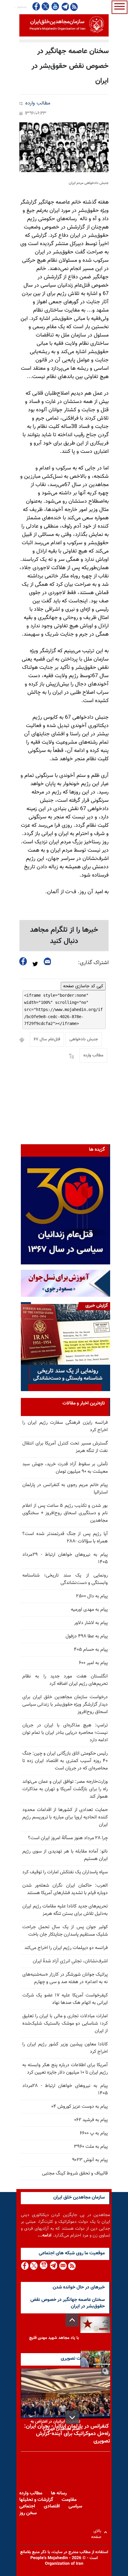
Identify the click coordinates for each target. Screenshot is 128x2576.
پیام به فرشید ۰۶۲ (91, 2120)
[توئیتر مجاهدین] (46, 6)
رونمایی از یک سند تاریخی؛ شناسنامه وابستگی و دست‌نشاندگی (65, 1579)
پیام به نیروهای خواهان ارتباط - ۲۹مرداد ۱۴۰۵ (65, 1558)
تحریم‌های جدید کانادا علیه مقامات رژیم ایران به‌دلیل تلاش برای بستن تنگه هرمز (65, 1910)
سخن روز (28, 2513)
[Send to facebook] (23, 961)
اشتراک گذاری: (93, 963)
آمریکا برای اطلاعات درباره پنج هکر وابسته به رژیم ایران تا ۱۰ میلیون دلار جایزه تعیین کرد (65, 2069)
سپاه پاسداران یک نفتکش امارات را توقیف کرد (65, 1872)
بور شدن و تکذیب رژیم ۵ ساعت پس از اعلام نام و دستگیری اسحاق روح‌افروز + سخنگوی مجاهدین (65, 1513)
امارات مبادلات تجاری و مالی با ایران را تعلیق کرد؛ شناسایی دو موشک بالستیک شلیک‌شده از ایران (65, 2024)
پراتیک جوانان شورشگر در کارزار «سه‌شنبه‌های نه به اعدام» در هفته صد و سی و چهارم (65, 1978)
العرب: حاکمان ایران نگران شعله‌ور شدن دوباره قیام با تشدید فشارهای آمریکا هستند (65, 1889)
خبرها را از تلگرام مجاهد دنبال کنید (64, 936)
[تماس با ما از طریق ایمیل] (63, 2266)
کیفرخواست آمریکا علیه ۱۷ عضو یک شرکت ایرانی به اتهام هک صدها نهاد (65, 1999)
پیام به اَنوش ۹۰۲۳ (90, 2160)
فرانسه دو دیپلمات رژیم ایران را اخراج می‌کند (66, 1948)
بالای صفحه (97, 2532)
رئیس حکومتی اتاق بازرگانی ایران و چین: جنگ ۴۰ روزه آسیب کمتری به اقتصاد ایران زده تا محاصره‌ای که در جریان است (65, 1761)
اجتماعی (27, 2506)
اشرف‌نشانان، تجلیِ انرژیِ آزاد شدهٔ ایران (70, 1961)
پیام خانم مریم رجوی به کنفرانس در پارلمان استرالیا (65, 1489)
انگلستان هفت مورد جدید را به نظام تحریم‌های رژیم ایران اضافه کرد (65, 1680)
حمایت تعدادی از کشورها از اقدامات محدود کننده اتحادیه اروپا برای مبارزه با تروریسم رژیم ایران (65, 1817)
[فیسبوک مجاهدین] (36, 6)
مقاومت (69, 2500)
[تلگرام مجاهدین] (65, 7)
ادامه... (45, 2235)
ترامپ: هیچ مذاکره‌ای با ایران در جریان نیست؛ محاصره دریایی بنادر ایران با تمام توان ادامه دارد (65, 1733)
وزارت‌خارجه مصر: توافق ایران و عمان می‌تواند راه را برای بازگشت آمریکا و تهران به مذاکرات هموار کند (65, 1789)
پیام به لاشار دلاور (91, 1623)
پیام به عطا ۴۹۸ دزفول (87, 1636)
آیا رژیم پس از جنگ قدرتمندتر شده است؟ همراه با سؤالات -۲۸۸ (65, 1538)
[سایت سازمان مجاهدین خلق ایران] (64, 25)
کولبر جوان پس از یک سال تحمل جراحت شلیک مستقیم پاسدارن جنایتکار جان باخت (65, 1931)
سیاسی (75, 2506)
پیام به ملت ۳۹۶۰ (91, 2147)
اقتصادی (52, 2506)
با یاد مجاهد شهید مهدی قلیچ (54, 2338)
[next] (72, 2417)
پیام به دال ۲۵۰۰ (92, 1596)
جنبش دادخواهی (84, 1039)
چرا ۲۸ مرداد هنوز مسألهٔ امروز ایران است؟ (68, 1838)
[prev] (72, 2320)
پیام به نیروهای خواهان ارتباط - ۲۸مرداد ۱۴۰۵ (65, 2090)
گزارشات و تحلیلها (36, 2500)
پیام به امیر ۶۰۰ (93, 1663)
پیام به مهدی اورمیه (89, 1610)
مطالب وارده (38, 103)
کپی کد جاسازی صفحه (83, 986)
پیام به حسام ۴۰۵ (91, 1650)
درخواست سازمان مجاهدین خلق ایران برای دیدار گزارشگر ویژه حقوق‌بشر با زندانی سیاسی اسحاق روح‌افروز (65, 1705)
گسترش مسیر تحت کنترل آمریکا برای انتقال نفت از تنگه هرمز (65, 1447)
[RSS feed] (74, 7)
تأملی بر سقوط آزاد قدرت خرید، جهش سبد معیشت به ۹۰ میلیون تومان (65, 1468)
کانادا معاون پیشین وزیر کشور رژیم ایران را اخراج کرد (65, 2048)
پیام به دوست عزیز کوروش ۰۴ (79, 2107)
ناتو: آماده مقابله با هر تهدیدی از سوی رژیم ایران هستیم (65, 1855)
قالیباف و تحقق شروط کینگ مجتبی (75, 2173)
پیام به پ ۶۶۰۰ (94, 2133)
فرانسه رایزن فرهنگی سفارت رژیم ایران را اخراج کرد (65, 1426)
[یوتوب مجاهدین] (55, 6)
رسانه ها (59, 2493)
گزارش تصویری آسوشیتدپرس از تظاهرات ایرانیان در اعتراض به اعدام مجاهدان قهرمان (54, 2422)
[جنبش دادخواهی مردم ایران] (64, 147)
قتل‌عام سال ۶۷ (47, 1039)
